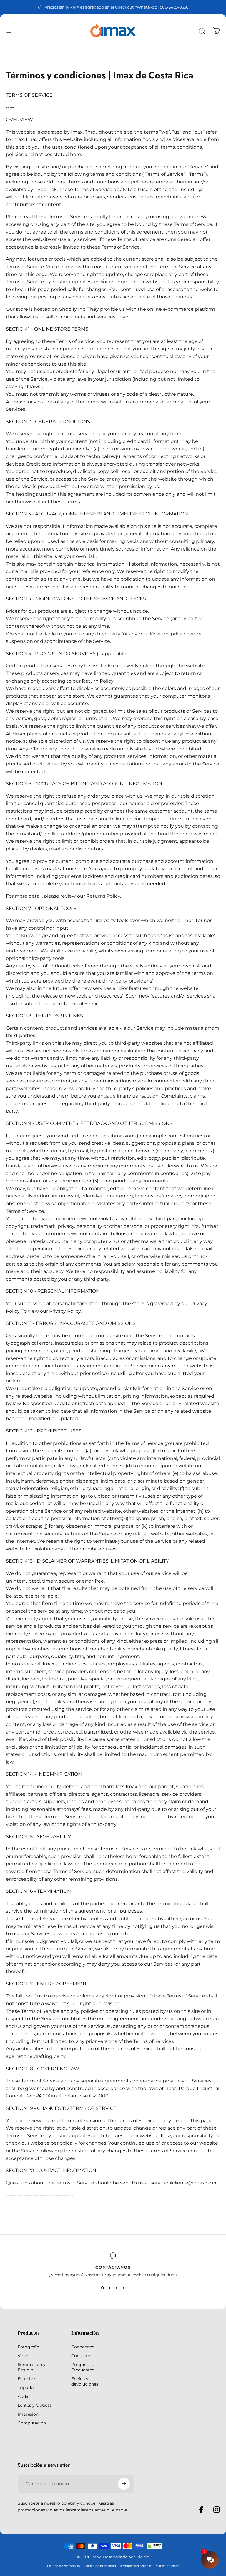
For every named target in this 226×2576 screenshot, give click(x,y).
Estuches (27, 2379)
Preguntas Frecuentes (83, 2367)
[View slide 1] (102, 2288)
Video (24, 2356)
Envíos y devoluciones (85, 2381)
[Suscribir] (124, 2484)
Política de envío (167, 2566)
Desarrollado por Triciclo (126, 2557)
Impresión (28, 2414)
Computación (32, 2423)
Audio (24, 2396)
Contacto (81, 2356)
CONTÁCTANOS (113, 2267)
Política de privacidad (100, 2566)
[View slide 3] (117, 2288)
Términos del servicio (135, 2566)
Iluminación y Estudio (32, 2367)
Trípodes (26, 2388)
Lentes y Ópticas (35, 2405)
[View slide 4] (124, 2288)
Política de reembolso (63, 2566)
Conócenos (83, 2347)
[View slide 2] (109, 2288)
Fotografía (28, 2347)
